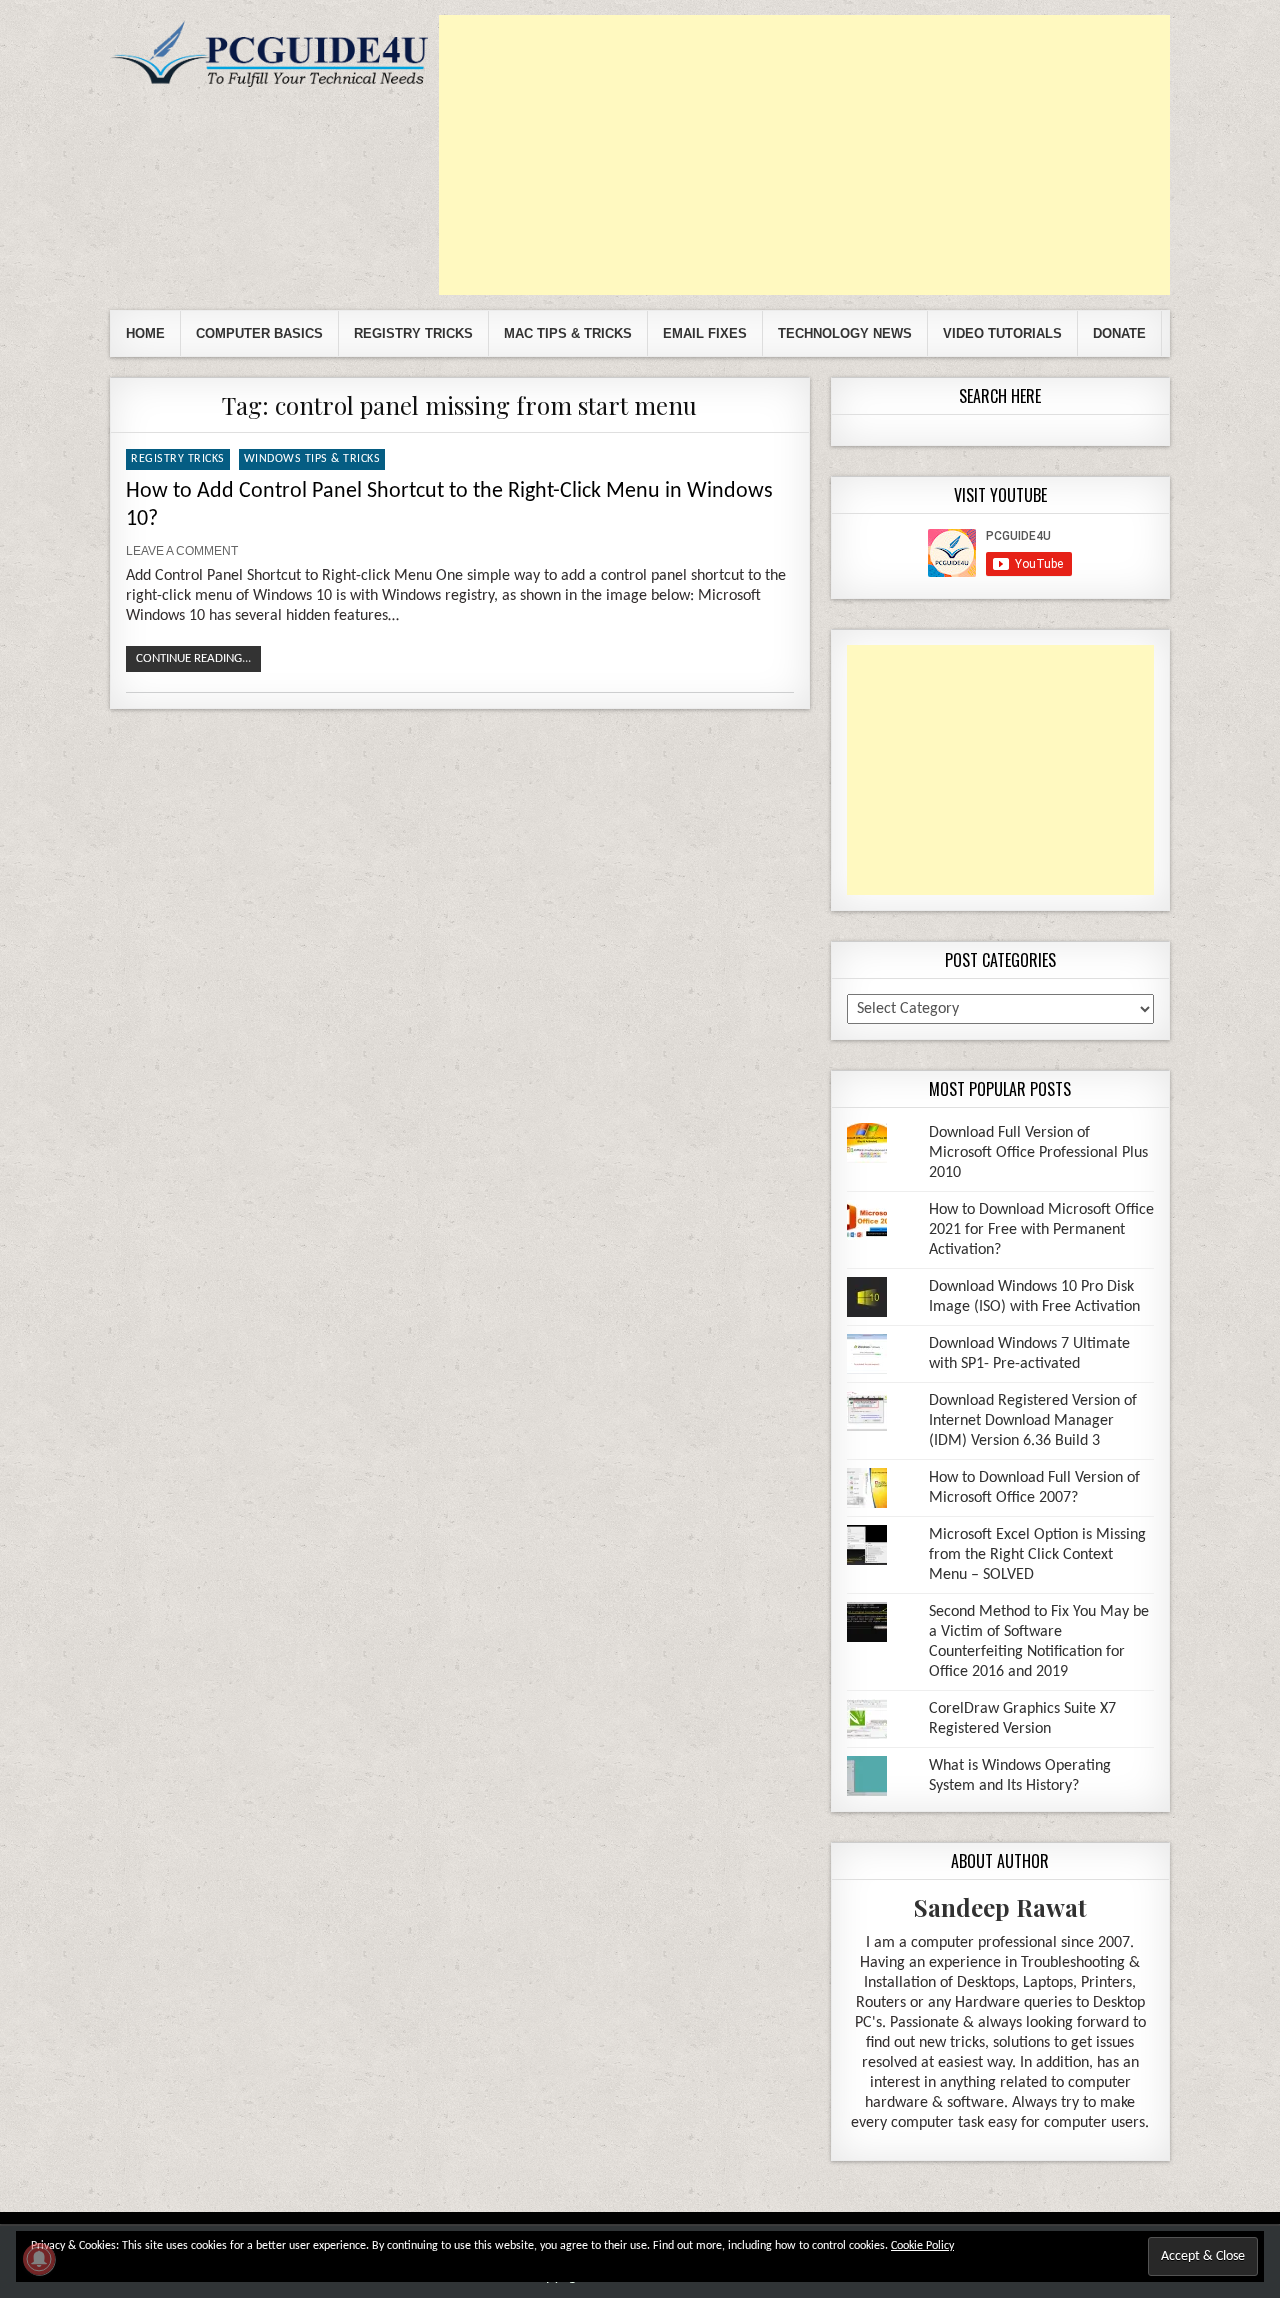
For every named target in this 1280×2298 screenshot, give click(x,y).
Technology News (845, 333)
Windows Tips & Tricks (312, 459)
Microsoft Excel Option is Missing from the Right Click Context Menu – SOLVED (1037, 1555)
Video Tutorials (1002, 333)
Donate (1119, 333)
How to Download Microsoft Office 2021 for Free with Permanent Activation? (1041, 1230)
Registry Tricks (413, 333)
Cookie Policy (922, 2246)
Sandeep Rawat (1000, 1907)
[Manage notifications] (39, 2259)
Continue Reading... (193, 658)
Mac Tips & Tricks (568, 333)
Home (145, 333)
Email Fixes (705, 333)
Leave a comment (182, 551)
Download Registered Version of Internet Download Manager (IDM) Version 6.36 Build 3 (1033, 1421)
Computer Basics (259, 333)
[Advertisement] (804, 155)
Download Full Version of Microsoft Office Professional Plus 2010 (1038, 1153)
